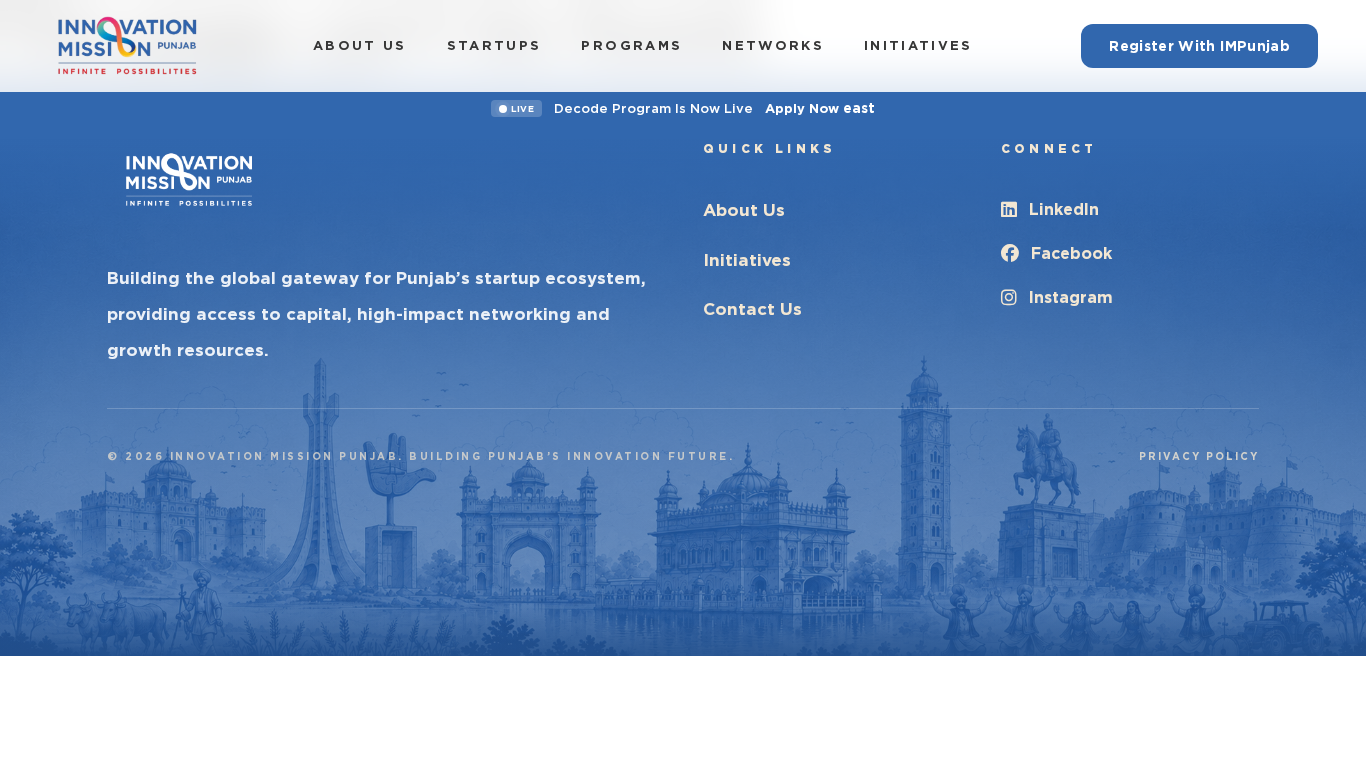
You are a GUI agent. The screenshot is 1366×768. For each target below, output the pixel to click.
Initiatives (918, 45)
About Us (360, 45)
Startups (494, 45)
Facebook (1071, 253)
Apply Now (820, 108)
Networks (773, 45)
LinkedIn (1064, 209)
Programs (631, 45)
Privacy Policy (1199, 456)
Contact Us (752, 309)
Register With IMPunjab (1199, 46)
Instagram (1071, 297)
